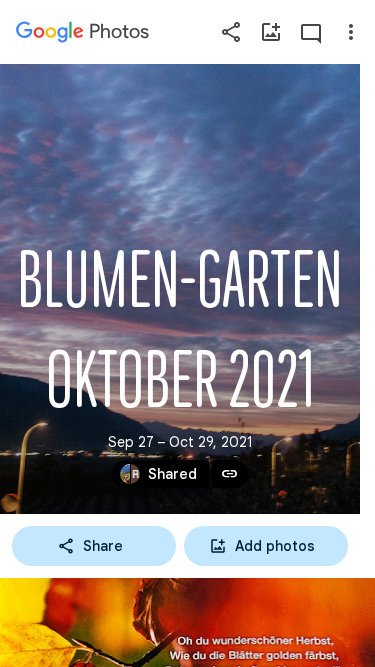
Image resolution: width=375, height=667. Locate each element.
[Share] (231, 32)
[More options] (351, 32)
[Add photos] (271, 32)
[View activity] (311, 32)
